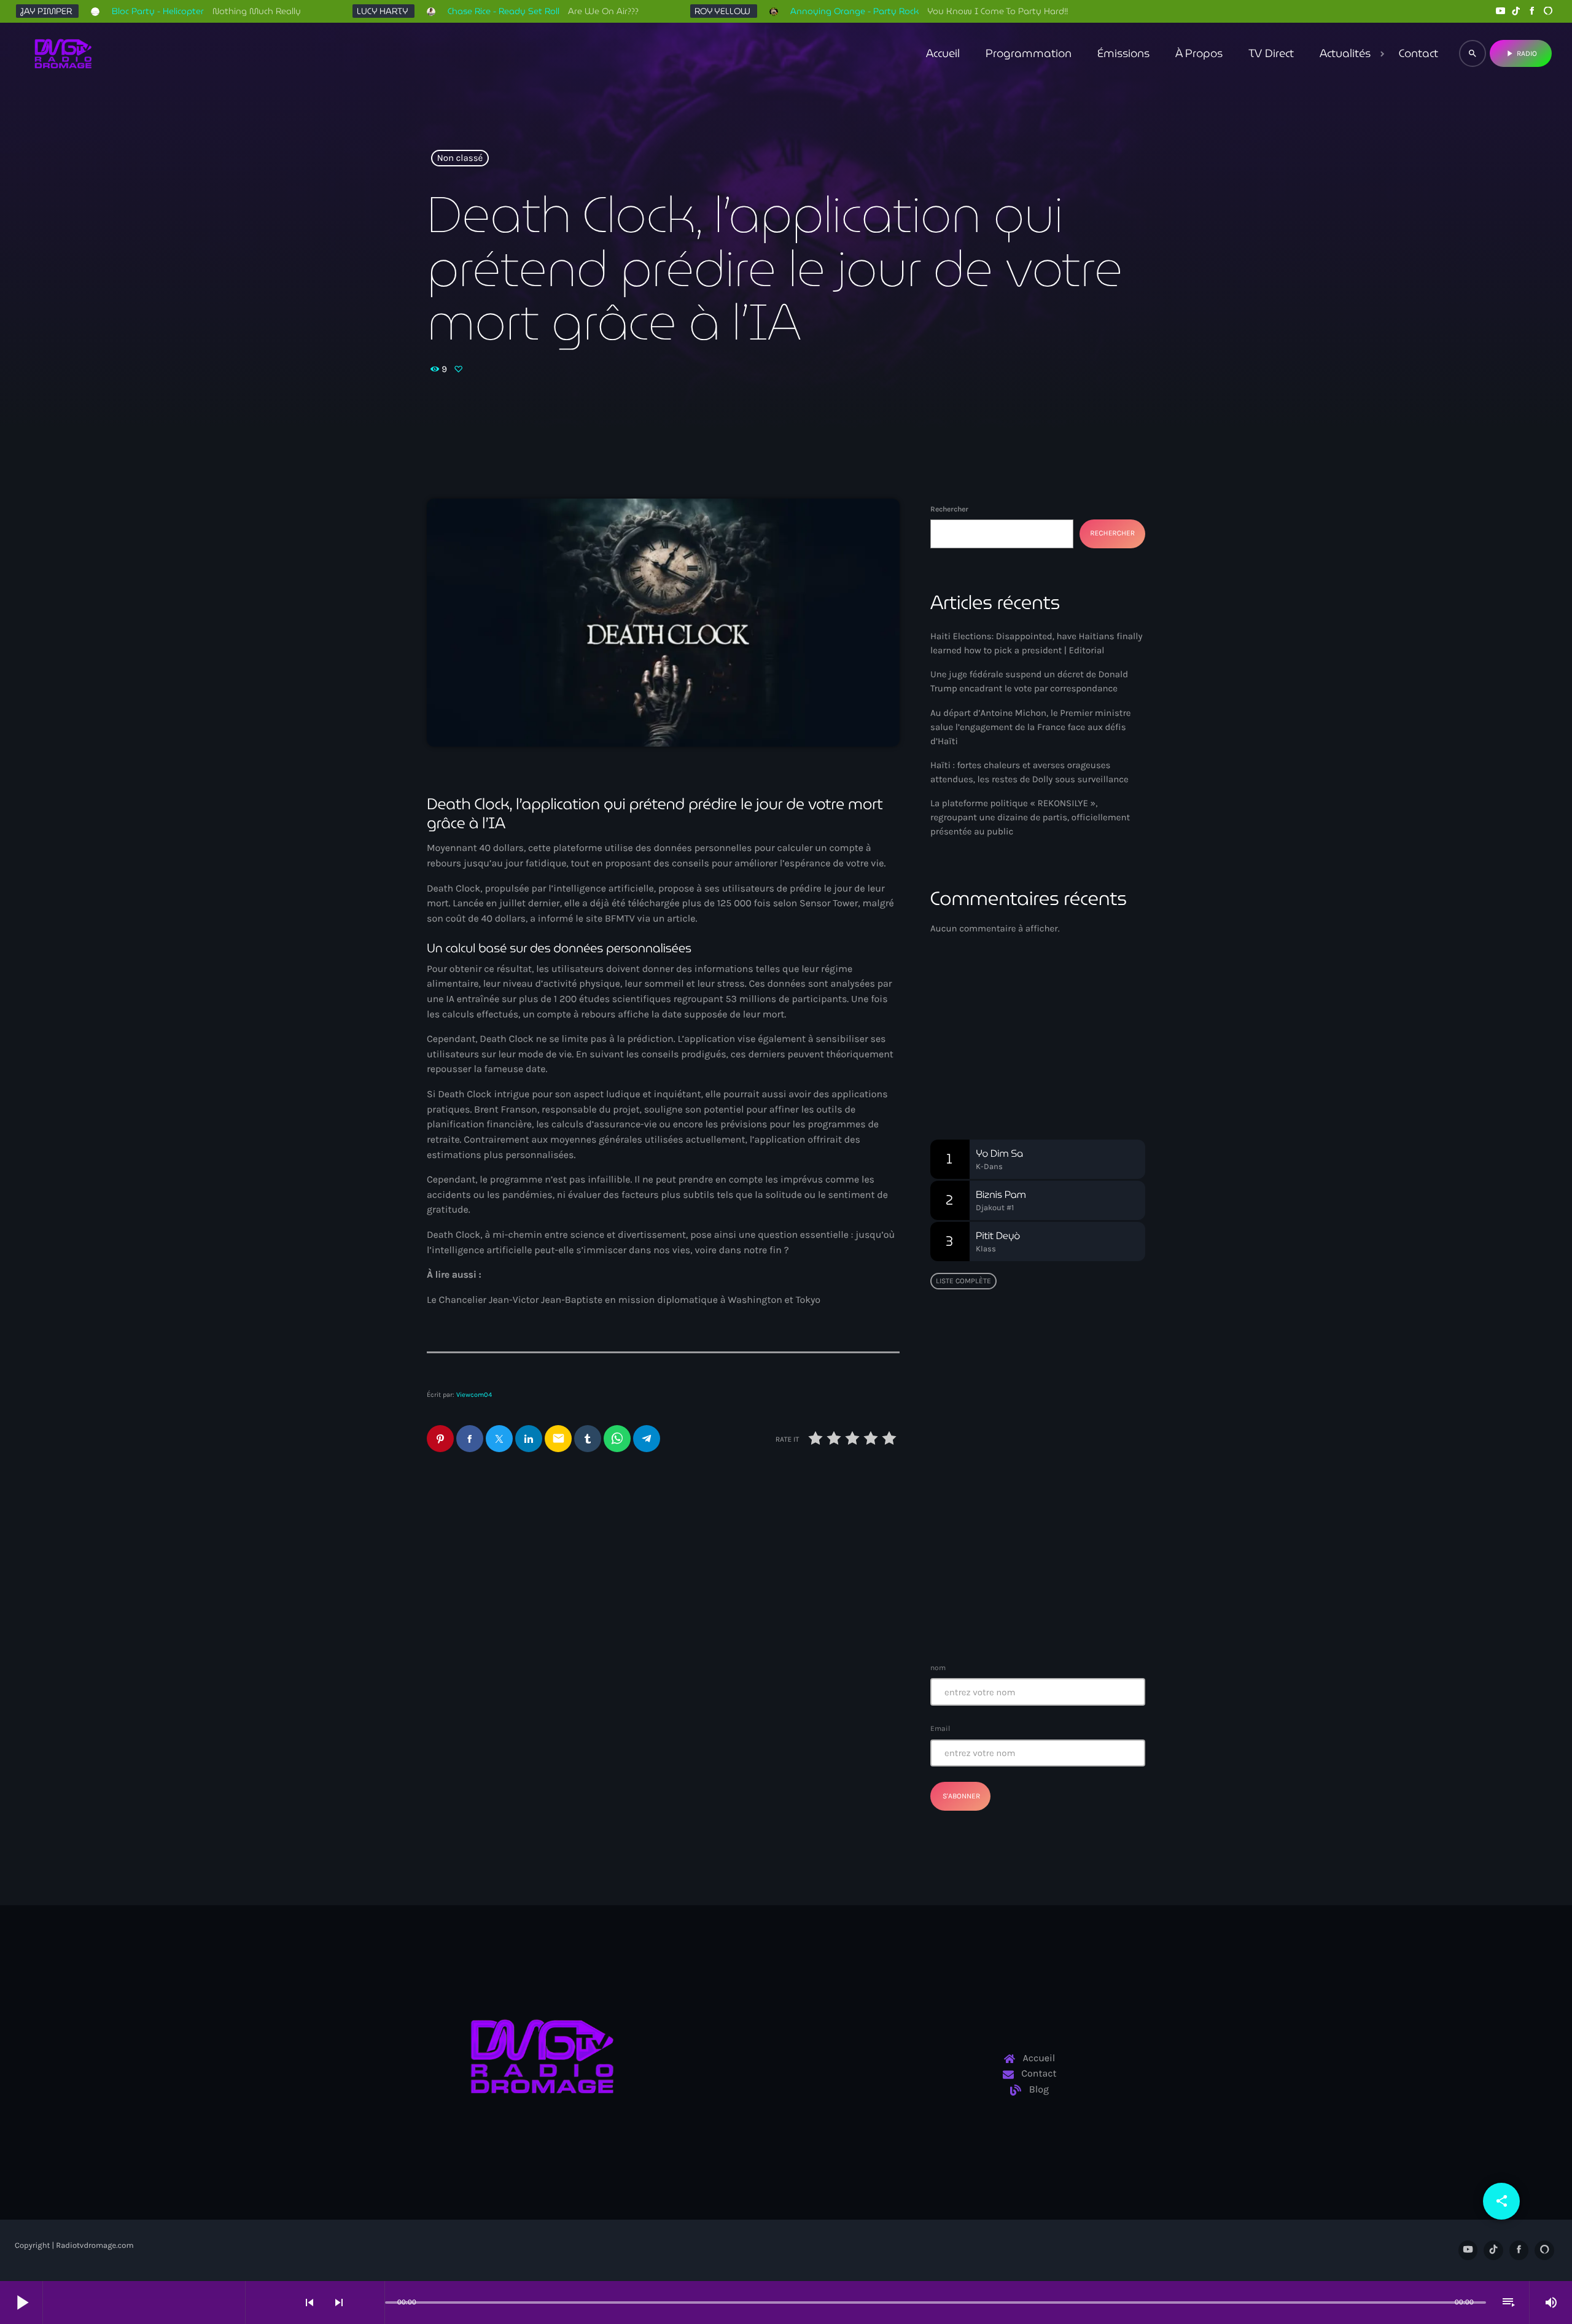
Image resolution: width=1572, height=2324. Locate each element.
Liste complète (963, 1281)
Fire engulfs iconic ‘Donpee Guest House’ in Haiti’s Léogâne (1060, 1552)
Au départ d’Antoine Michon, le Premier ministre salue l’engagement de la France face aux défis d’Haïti (779, 1579)
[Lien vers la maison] (63, 53)
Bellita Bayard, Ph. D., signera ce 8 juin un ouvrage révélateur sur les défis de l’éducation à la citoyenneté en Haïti (1062, 1370)
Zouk (961, 1034)
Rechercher (949, 509)
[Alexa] (1548, 11)
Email (940, 1728)
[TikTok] (1516, 11)
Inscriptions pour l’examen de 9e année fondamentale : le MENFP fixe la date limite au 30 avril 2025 (1062, 1614)
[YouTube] (1500, 11)
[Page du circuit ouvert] (372, 2303)
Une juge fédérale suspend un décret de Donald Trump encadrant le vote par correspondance (529, 1579)
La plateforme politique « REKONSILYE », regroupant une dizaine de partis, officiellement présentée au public (1030, 817)
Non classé (460, 158)
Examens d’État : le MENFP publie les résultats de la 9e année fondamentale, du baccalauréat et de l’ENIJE (1034, 1426)
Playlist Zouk (984, 1057)
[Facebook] (1532, 11)
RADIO (1521, 53)
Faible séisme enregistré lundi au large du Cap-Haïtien (1031, 1489)
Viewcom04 (474, 1395)
